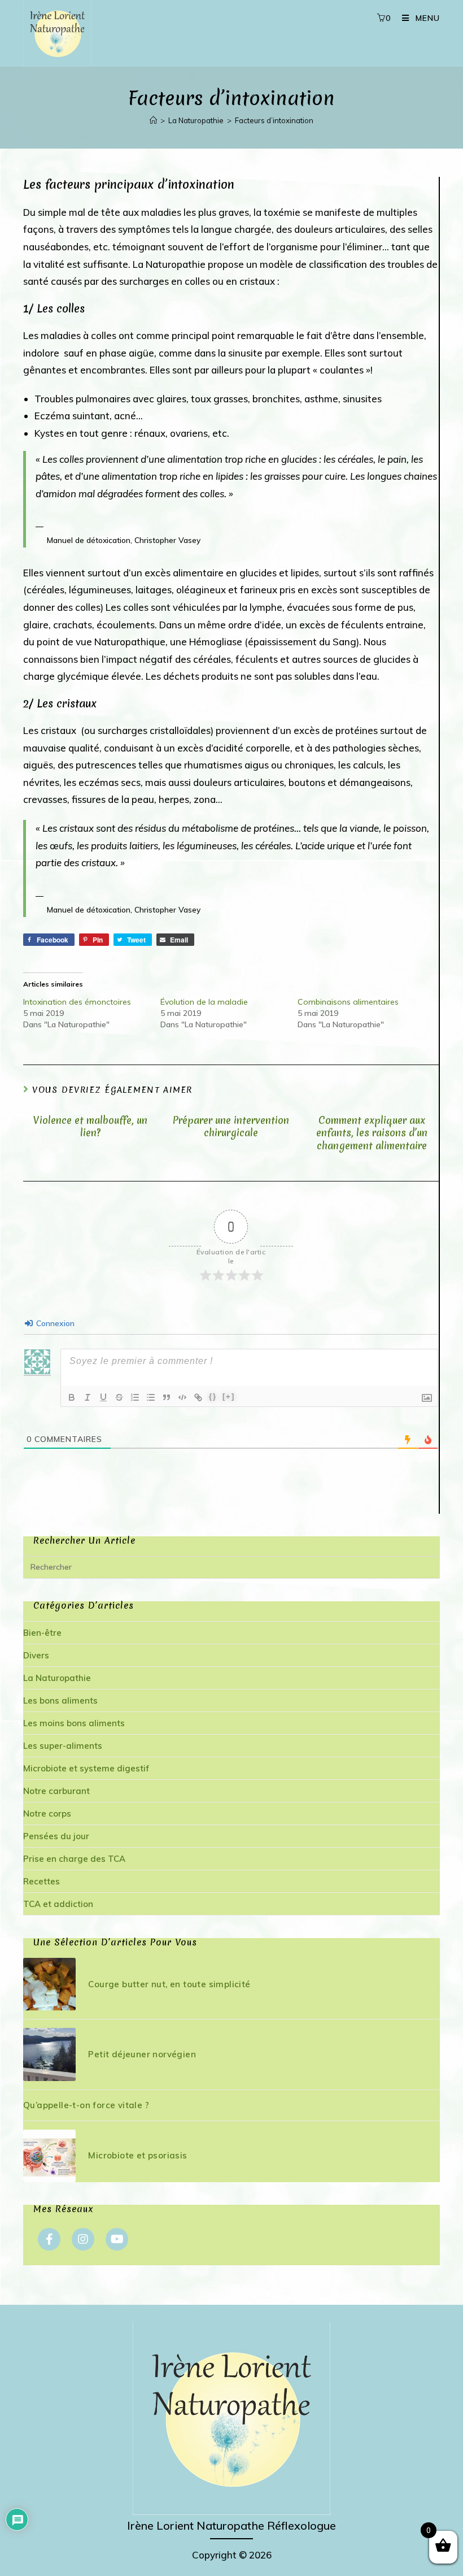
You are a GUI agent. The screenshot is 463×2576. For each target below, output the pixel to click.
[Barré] (119, 1397)
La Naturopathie (57, 1678)
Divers (36, 1655)
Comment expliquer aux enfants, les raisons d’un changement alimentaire (372, 1133)
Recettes (42, 1881)
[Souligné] (103, 1397)
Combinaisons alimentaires (348, 1002)
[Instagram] (83, 2239)
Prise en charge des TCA (74, 1859)
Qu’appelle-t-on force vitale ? (86, 2105)
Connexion (54, 1323)
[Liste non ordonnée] (151, 1397)
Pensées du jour (56, 1836)
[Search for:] (231, 1567)
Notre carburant (56, 1791)
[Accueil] (153, 120)
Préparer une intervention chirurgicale (231, 1127)
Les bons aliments (60, 1700)
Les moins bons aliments (74, 1723)
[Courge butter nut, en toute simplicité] (49, 1984)
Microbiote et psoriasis (137, 2155)
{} (213, 1396)
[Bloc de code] (182, 1397)
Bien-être (42, 1633)
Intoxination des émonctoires (77, 1002)
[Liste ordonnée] (135, 1397)
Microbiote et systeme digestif (86, 1768)
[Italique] (88, 1397)
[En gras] (72, 1397)
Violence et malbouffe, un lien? (90, 1127)
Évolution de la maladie (204, 1002)
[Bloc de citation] (167, 1397)
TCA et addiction (58, 1904)
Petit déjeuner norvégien (142, 2054)
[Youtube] (117, 2239)
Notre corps (47, 1813)
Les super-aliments (63, 1746)
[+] (229, 1396)
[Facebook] (49, 2239)
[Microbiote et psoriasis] (49, 2156)
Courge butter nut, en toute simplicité (169, 1984)
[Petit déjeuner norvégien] (49, 2054)
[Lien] (198, 1397)
